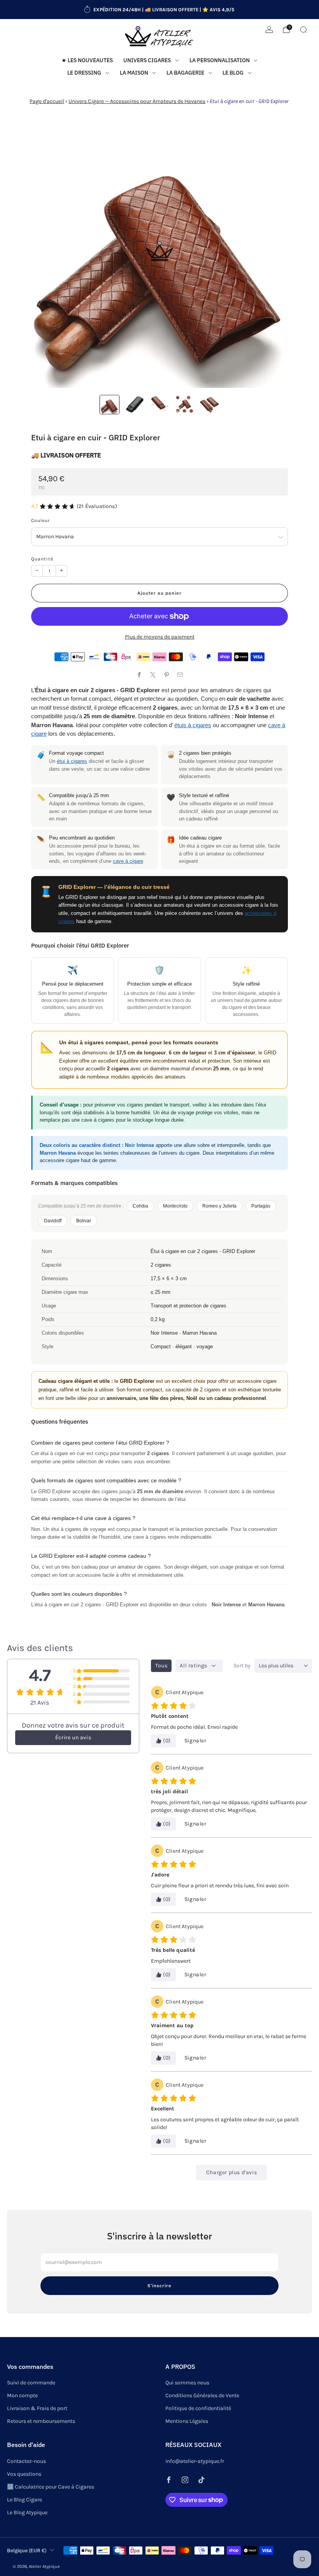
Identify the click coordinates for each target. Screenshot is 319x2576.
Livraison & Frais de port (37, 2408)
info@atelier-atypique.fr (195, 2461)
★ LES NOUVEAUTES (87, 60)
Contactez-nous (26, 2461)
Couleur (40, 520)
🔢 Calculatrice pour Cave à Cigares (51, 2487)
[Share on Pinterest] (166, 675)
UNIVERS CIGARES (147, 60)
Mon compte (22, 2395)
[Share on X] (153, 675)
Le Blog (233, 73)
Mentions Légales (187, 2421)
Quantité (42, 559)
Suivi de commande (31, 2383)
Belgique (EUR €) (27, 2550)
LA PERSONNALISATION (220, 60)
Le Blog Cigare (25, 2500)
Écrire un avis (73, 1737)
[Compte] (269, 30)
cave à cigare (128, 861)
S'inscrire (159, 2285)
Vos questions (24, 2474)
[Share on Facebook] (139, 675)
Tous (161, 1666)
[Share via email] (180, 675)
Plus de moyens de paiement (160, 637)
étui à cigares (72, 761)
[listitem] (159, 10)
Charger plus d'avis (231, 2172)
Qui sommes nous (187, 2383)
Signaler (195, 1741)
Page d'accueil (47, 101)
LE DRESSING (84, 73)
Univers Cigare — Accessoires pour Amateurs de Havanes (137, 101)
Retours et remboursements (41, 2421)
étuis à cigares (193, 725)
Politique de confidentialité (198, 2408)
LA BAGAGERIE (185, 73)
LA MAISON (134, 73)
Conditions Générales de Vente (202, 2395)
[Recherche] (303, 30)
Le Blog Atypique (27, 2512)
